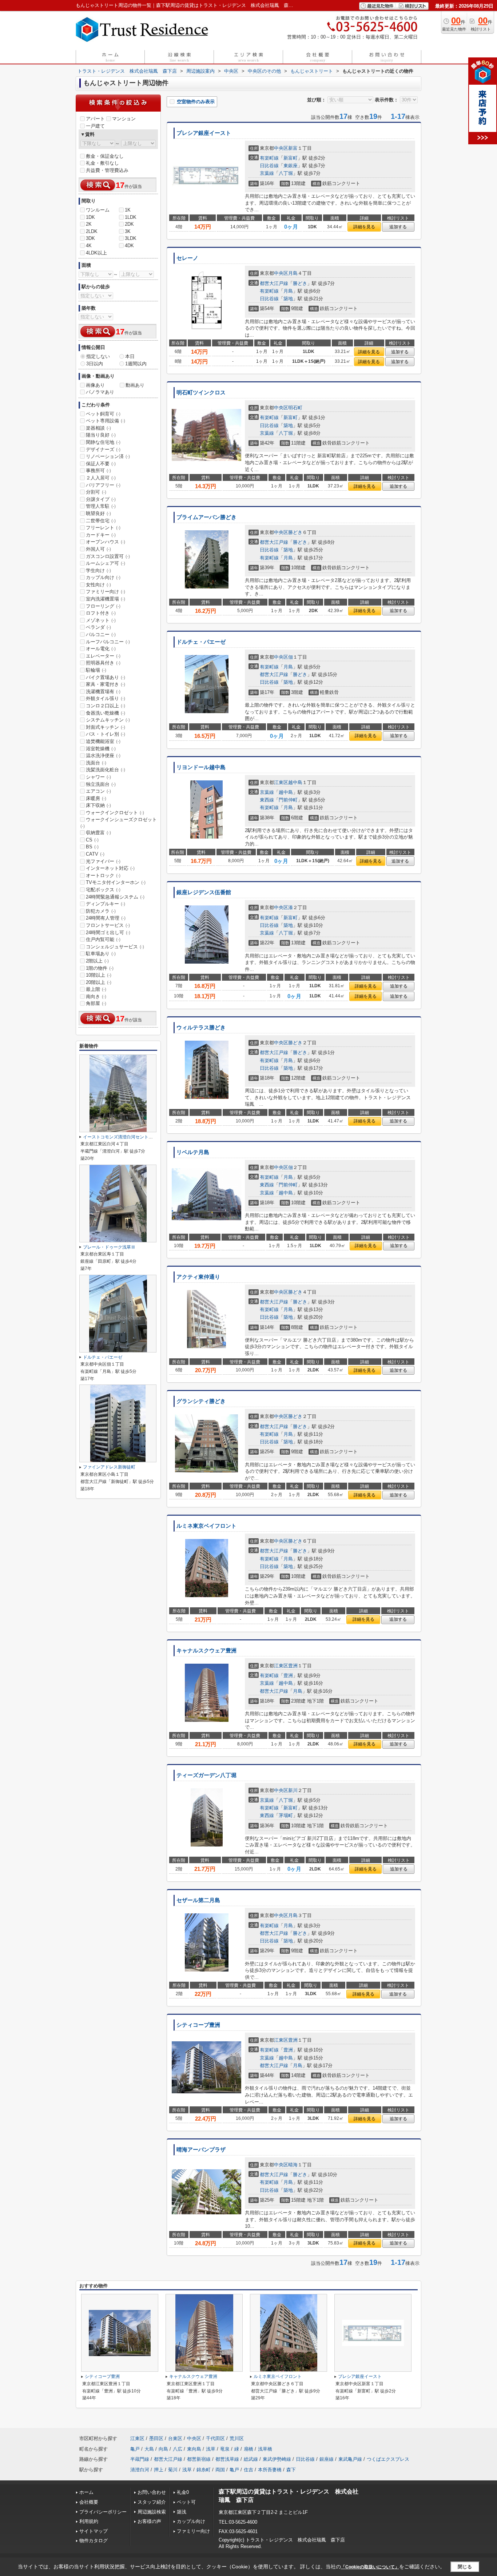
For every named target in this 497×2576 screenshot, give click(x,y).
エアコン (98, 791)
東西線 (267, 800)
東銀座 (291, 166)
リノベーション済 (108, 456)
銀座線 (327, 2459)
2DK (129, 224)
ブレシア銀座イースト (204, 133)
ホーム (86, 2492)
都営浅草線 (227, 2459)
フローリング (103, 606)
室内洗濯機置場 (106, 599)
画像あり (95, 385)
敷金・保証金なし (105, 156)
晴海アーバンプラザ (201, 2150)
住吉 (249, 2470)
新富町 (291, 158)
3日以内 (95, 364)
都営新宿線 (199, 2459)
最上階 (96, 989)
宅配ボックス (103, 890)
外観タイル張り (106, 698)
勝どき (300, 283)
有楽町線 (269, 158)
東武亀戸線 (350, 2459)
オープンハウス (106, 542)
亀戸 (135, 2449)
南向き (96, 996)
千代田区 (215, 2438)
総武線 (251, 2459)
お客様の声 (149, 2521)
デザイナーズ (103, 449)
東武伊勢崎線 (277, 2459)
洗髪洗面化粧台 (106, 770)
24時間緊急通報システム (115, 897)
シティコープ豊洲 (198, 2025)
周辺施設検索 (152, 2512)
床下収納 (98, 805)
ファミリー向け (106, 592)
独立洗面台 (101, 784)
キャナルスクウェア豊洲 (206, 1651)
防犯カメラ (101, 911)
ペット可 (186, 2502)
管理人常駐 (101, 506)
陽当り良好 (101, 435)
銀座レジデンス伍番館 (204, 892)
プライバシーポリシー (103, 2512)
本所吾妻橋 (270, 2470)
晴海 (293, 2165)
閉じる (465, 2566)
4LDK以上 (96, 253)
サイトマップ (94, 2531)
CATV (95, 854)
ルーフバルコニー (108, 642)
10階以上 (99, 975)
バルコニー (101, 634)
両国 (220, 2470)
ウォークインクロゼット (115, 813)
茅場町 (286, 1815)
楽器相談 (98, 428)
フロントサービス (108, 925)
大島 (149, 2449)
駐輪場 (96, 670)
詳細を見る (364, 227)
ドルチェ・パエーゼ (201, 642)
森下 (291, 2470)
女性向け (98, 585)
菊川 (173, 2470)
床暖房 (96, 798)
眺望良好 (98, 513)
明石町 (295, 408)
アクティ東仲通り (198, 1277)
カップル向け (103, 577)
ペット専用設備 (106, 421)
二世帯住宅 (101, 521)
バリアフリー (103, 485)
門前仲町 (288, 800)
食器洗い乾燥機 (106, 713)
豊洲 (293, 1666)
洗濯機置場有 (103, 692)
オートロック (103, 875)
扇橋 (249, 2449)
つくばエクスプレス (388, 2459)
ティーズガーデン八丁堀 (206, 1775)
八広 (178, 2449)
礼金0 (183, 2492)
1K (128, 210)
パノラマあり (100, 392)
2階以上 (97, 961)
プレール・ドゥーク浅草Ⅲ (109, 1247)
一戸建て (95, 126)
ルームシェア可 (106, 563)
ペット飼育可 (103, 414)
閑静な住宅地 (103, 442)
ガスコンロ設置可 (108, 556)
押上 (159, 2470)
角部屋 (96, 1003)
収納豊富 (98, 833)
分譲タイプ (101, 499)
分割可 (96, 492)
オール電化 (101, 649)
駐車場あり (101, 954)
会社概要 (89, 2502)
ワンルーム (98, 210)
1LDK (131, 217)
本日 (130, 356)
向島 (163, 2449)
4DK (129, 246)
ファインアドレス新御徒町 (109, 1467)
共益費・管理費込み (107, 170)
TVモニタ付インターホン (116, 882)
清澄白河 (140, 2470)
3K (128, 231)
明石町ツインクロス (201, 393)
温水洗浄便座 (103, 755)
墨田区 (156, 2438)
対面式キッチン (106, 727)
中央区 (281, 148)
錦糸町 (204, 2470)
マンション (124, 119)
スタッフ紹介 (152, 2502)
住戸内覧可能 (103, 939)
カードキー (101, 535)
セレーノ (187, 258)
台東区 (175, 2438)
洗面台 (96, 763)
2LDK (92, 231)
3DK (90, 238)
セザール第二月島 (198, 1900)
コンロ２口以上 (106, 706)
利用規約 (89, 2521)
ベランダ (98, 627)
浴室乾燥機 (101, 749)
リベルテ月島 (193, 1152)
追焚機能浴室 (103, 741)
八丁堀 (286, 173)
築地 (288, 299)
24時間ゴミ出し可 (108, 933)
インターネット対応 (110, 868)
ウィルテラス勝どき (201, 1028)
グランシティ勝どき (201, 1401)
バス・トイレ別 (106, 734)
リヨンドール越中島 (201, 767)
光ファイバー (103, 861)
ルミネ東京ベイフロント (206, 1526)
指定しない (98, 356)
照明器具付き (103, 663)
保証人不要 (101, 464)
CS (92, 840)
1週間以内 (136, 364)
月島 (293, 273)
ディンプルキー (106, 904)
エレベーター (103, 656)
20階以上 (99, 982)
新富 (293, 148)
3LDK (131, 238)
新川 (293, 1790)
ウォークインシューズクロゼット (119, 823)
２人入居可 (101, 478)
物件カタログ (94, 2541)
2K (89, 224)
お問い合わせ (152, 2492)
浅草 (211, 2449)
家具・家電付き (106, 684)
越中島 (295, 782)
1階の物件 (100, 968)
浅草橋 (265, 2449)
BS (92, 847)
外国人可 (98, 549)
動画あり (135, 385)
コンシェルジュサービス (115, 947)
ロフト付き (101, 613)
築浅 (182, 2512)
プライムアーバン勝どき (206, 517)
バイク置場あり (106, 677)
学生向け (98, 570)
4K (89, 246)
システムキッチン (108, 720)
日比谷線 (269, 166)
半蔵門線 (140, 2459)
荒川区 (237, 2438)
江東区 (281, 782)
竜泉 (225, 2449)
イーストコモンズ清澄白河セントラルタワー (127, 1137)
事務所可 (98, 471)
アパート (95, 119)
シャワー (98, 777)
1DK (90, 217)
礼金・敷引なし (102, 163)
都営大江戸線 (274, 283)
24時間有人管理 (106, 918)
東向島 (194, 2449)
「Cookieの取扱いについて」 (370, 2567)
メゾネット (101, 620)
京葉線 (267, 173)
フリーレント (103, 528)
